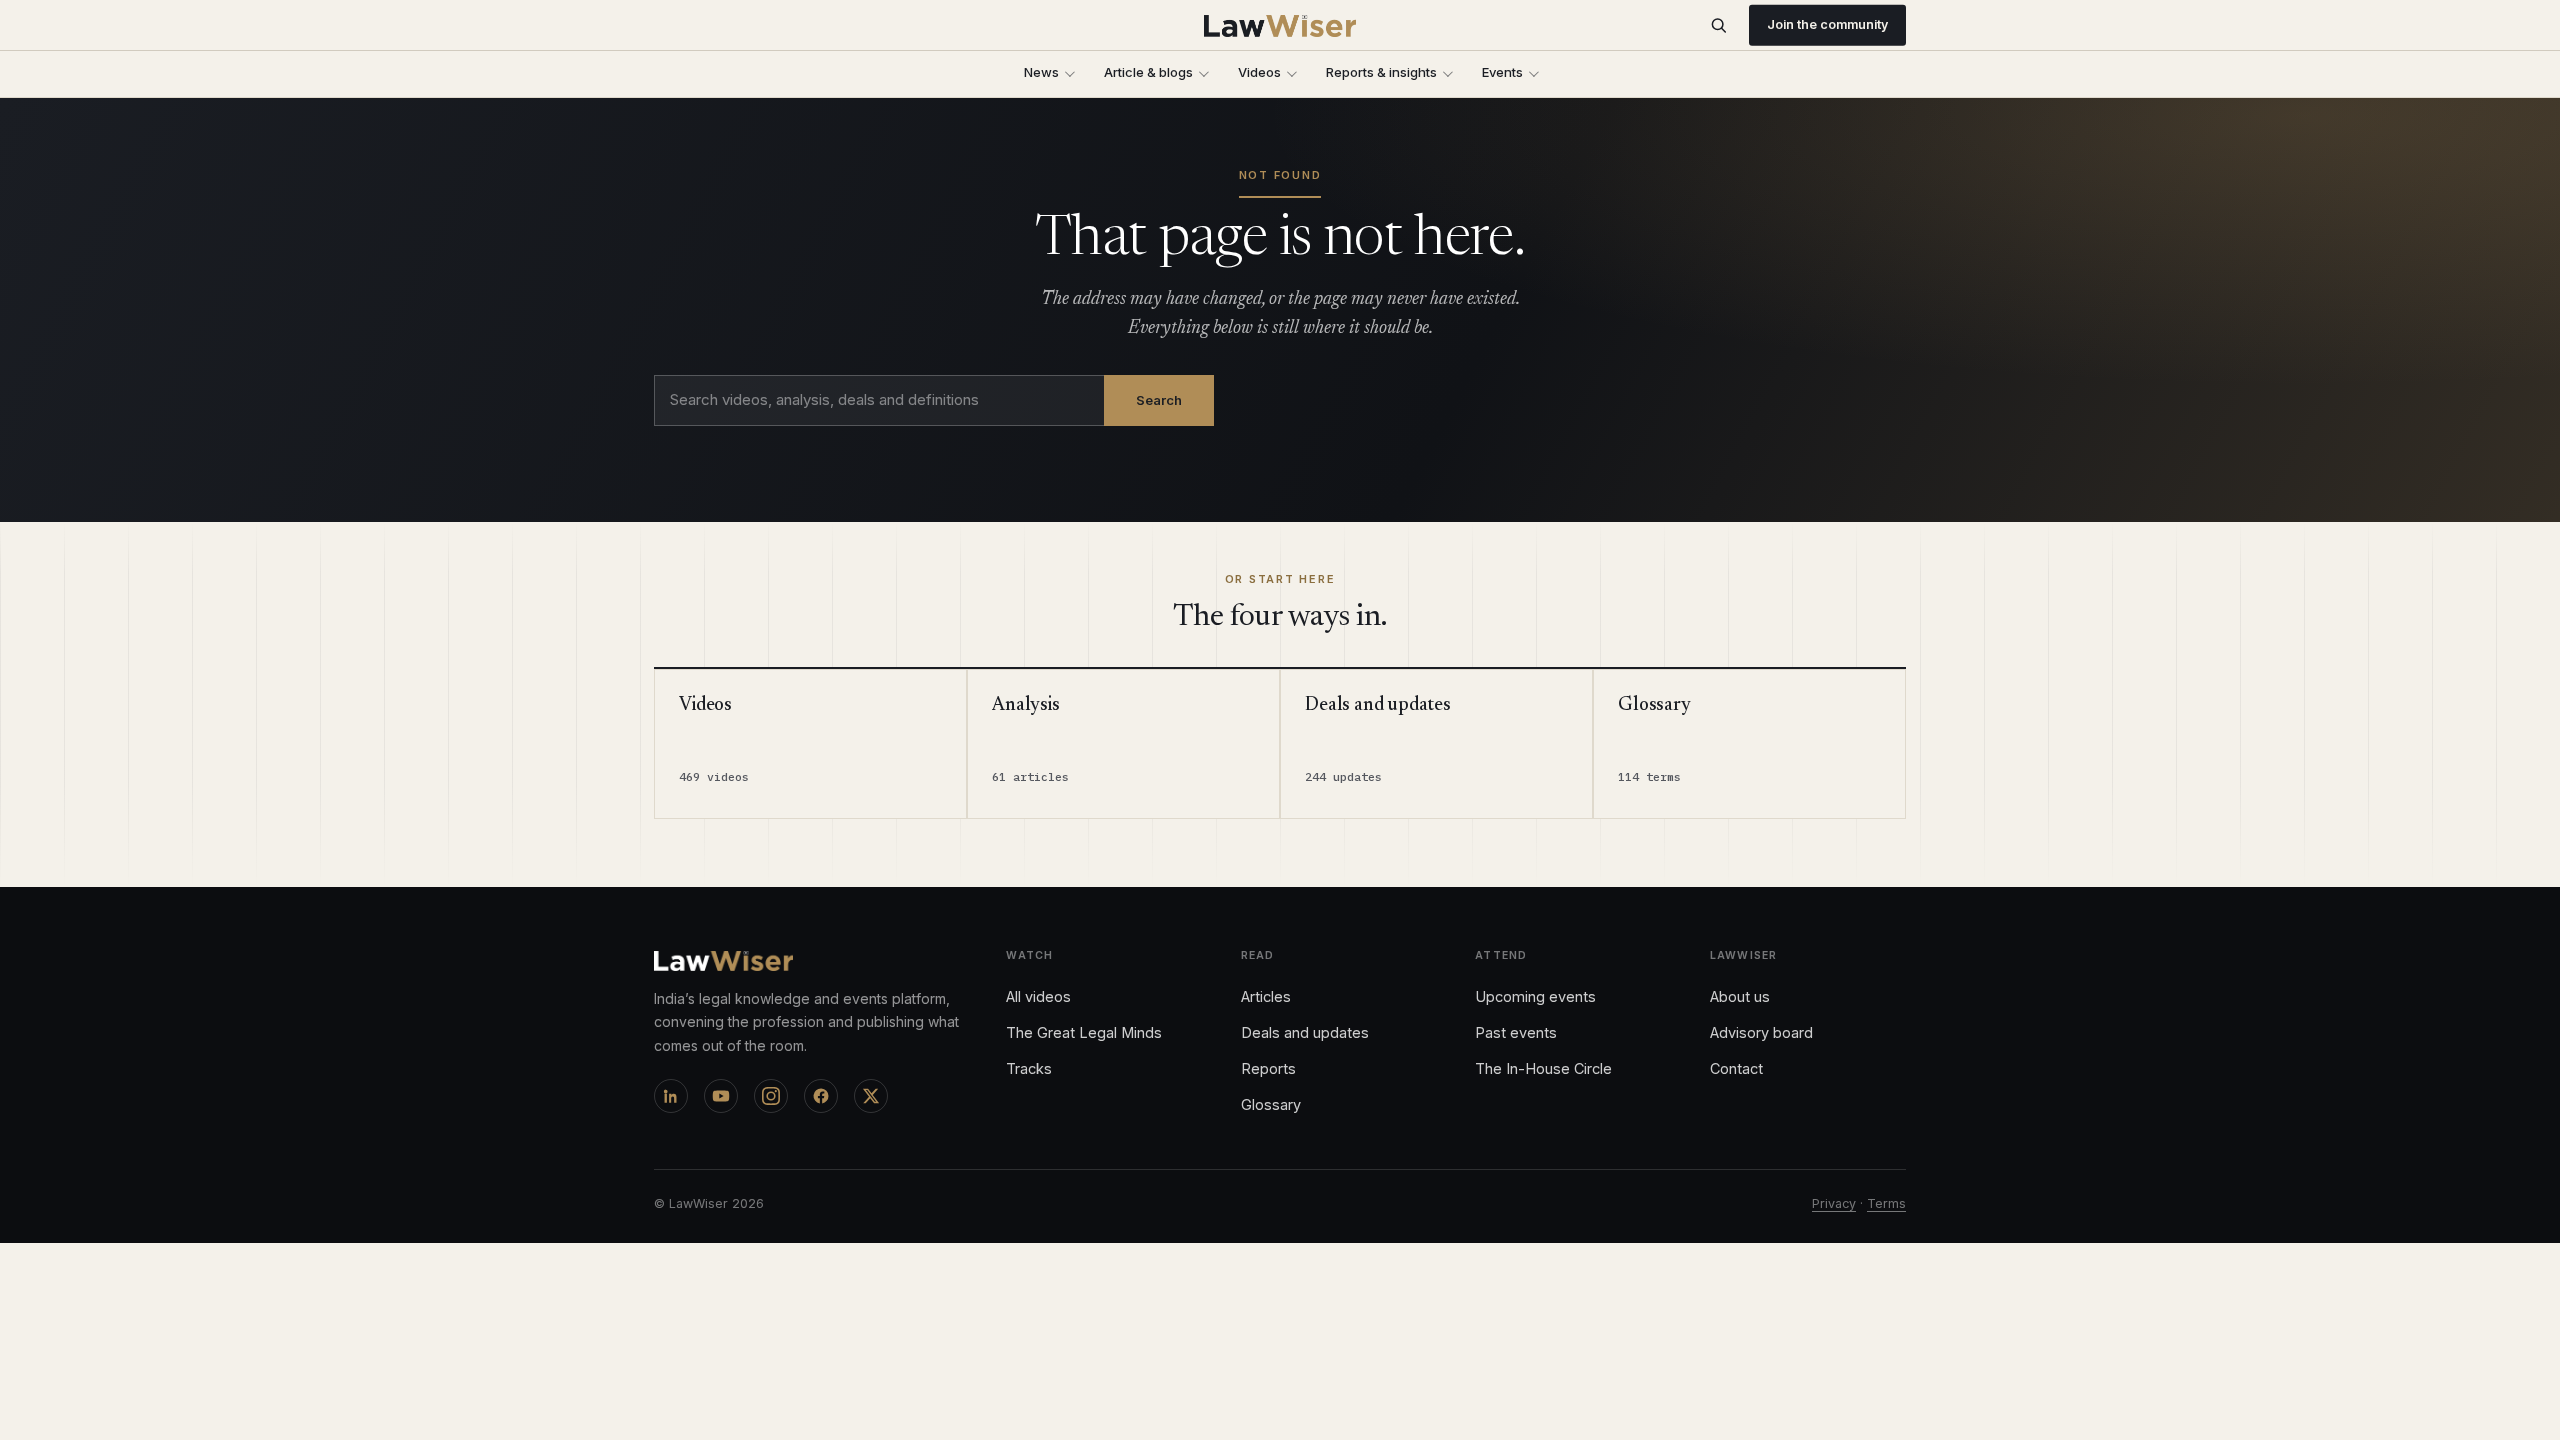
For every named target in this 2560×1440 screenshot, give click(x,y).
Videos (1259, 72)
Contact (1736, 1068)
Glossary (1271, 1104)
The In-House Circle (1543, 1068)
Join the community (1827, 24)
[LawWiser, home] (1280, 26)
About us (1740, 996)
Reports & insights (1381, 72)
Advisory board (1761, 1032)
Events (1502, 72)
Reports (1268, 1068)
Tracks (1029, 1068)
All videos (1038, 996)
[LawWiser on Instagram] (771, 1096)
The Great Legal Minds (1084, 1032)
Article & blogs (1148, 72)
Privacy (1834, 1203)
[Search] (1718, 25)
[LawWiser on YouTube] (721, 1096)
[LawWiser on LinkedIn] (671, 1096)
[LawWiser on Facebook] (821, 1096)
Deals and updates (1305, 1032)
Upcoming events (1535, 996)
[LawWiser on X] (871, 1096)
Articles (1266, 996)
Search (1159, 400)
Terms (1886, 1203)
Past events (1516, 1032)
